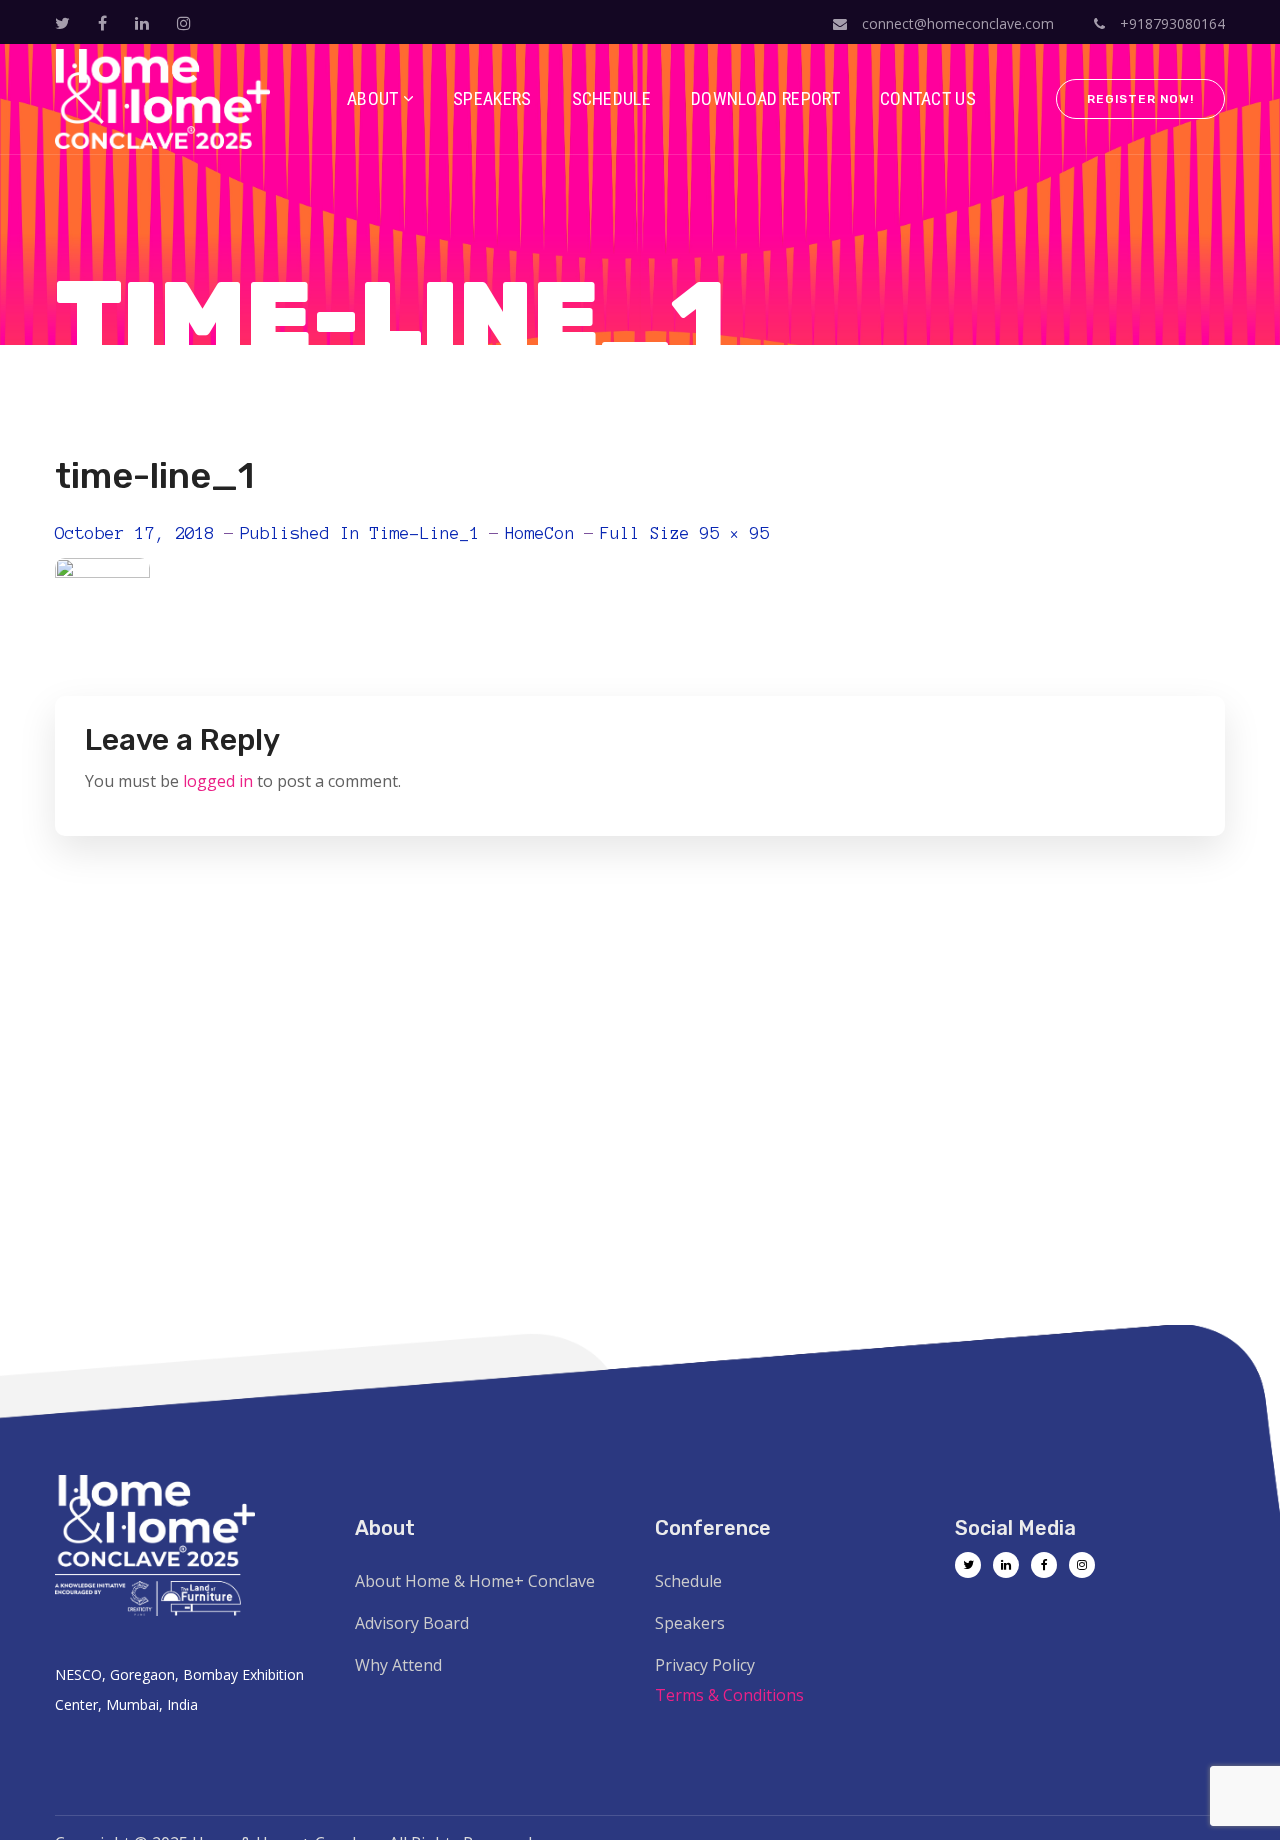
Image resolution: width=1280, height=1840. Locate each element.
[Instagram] (1082, 1565)
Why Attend (398, 1665)
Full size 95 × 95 (685, 533)
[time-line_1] (102, 573)
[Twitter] (968, 1565)
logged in (218, 781)
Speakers (690, 1623)
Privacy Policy (705, 1665)
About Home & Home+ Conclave (475, 1581)
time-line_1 (425, 533)
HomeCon (540, 533)
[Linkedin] (1006, 1565)
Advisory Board (412, 1623)
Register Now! (1140, 99)
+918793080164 (1170, 23)
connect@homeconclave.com (958, 23)
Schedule (688, 1581)
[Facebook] (1044, 1565)
